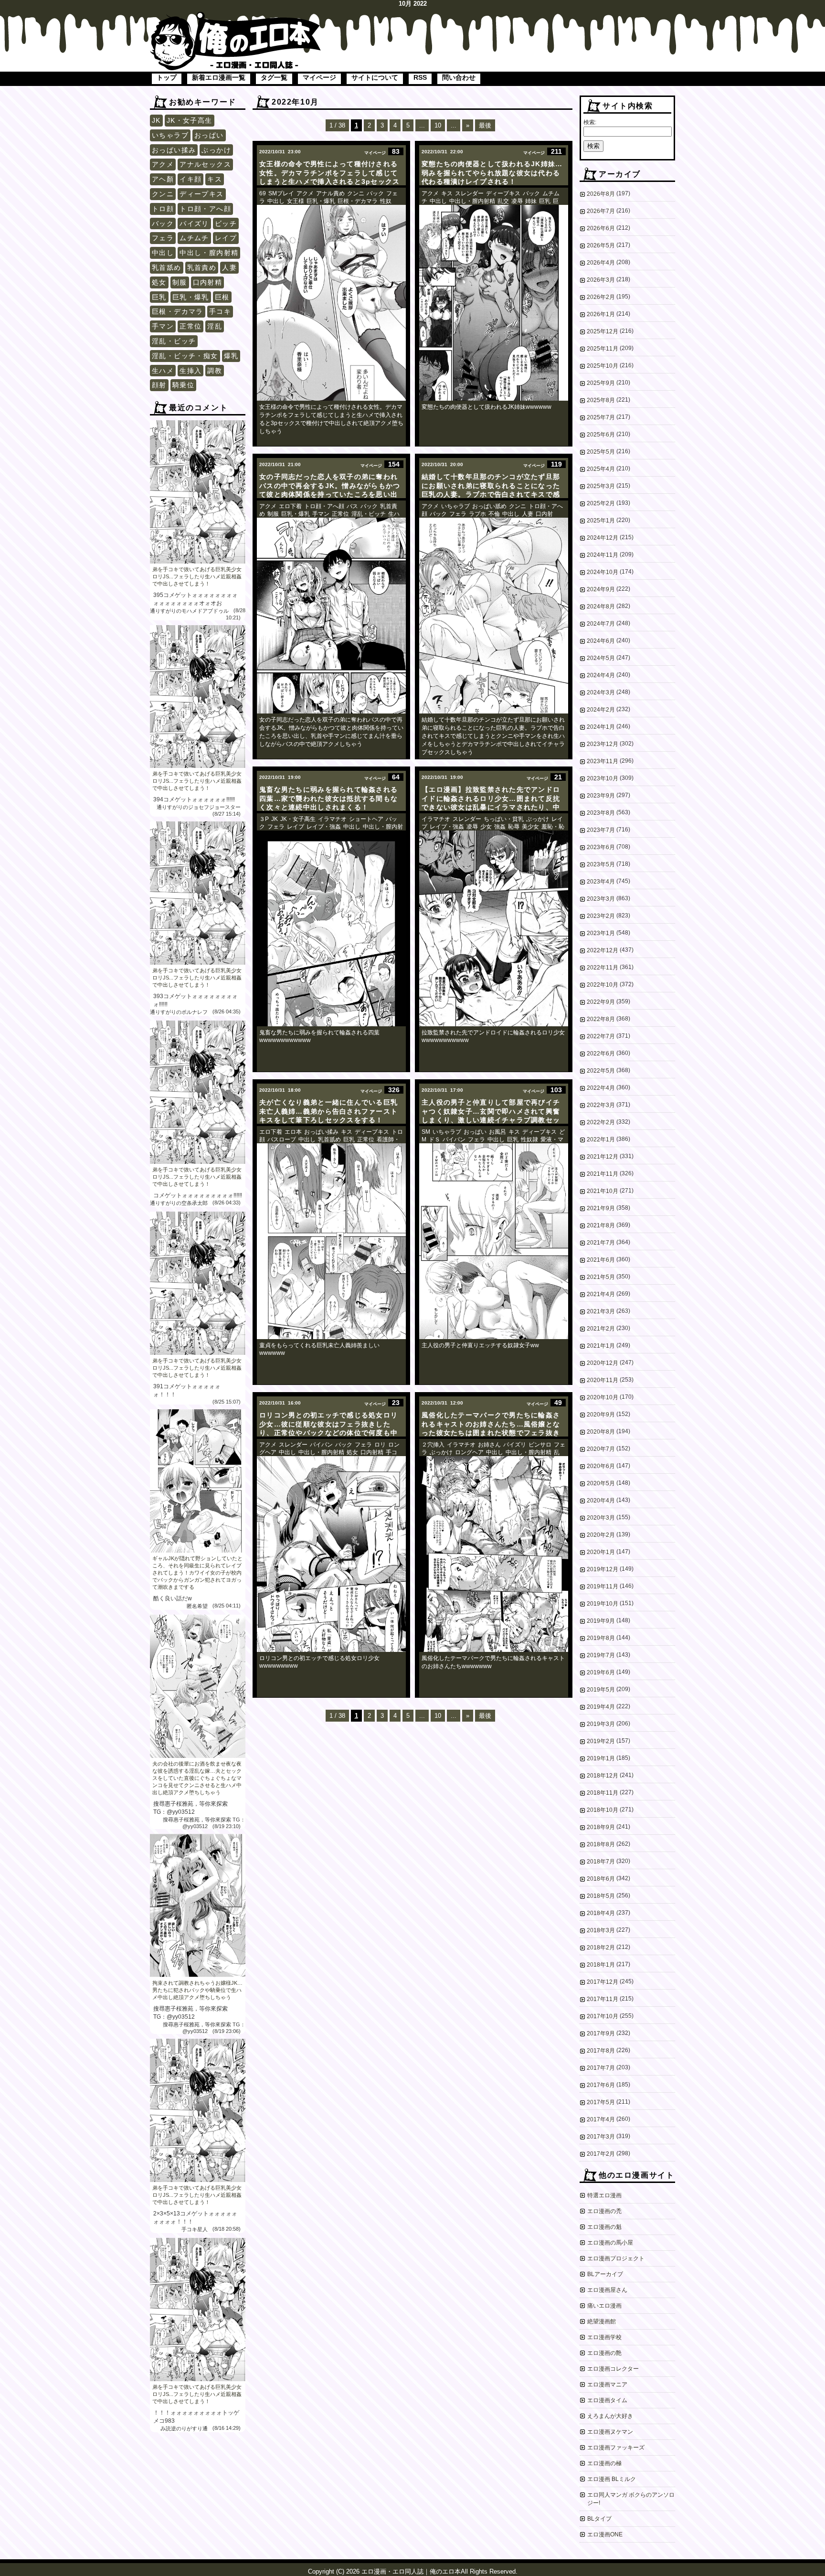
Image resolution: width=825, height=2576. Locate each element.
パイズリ (194, 224)
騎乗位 (183, 385)
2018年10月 (603, 1810)
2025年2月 (601, 503)
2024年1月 (601, 727)
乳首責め (202, 267)
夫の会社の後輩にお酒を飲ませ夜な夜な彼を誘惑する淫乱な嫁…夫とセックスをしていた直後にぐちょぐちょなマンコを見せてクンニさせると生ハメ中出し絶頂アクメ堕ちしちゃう (197, 1778)
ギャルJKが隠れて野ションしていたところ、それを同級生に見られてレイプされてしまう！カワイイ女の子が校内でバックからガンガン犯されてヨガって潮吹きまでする (197, 1573)
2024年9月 (601, 589)
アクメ (163, 164)
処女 (159, 282)
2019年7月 (601, 1655)
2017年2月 (601, 2154)
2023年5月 (601, 864)
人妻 (229, 267)
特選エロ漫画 (604, 2195)
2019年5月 (601, 1690)
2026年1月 (601, 314)
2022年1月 (601, 1139)
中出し (163, 253)
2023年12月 (603, 744)
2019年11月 (603, 1586)
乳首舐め (167, 267)
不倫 (494, 514)
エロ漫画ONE (605, 2534)
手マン (163, 326)
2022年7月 (601, 1036)
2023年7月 (601, 830)
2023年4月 (601, 882)
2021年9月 (601, 1208)
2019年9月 (601, 1621)
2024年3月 (601, 692)
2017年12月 (603, 1982)
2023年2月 (601, 916)
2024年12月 (603, 538)
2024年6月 (601, 641)
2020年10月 (603, 1397)
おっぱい (209, 135)
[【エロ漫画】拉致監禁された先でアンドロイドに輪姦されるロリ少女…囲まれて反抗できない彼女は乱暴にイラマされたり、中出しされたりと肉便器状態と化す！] (494, 928)
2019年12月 (603, 1569)
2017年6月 (601, 2085)
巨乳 (159, 297)
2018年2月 (601, 1948)
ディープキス (201, 194)
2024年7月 (601, 624)
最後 (485, 125)
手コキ (220, 311)
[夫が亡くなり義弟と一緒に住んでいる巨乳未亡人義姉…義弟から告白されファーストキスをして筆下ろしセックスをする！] (331, 1241)
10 (438, 125)
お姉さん (489, 1445)
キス (215, 179)
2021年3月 (601, 1311)
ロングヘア (469, 1452)
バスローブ (282, 1139)
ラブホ (477, 514)
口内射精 (208, 282)
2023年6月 (601, 847)
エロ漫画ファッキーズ (616, 2448)
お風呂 (497, 1132)
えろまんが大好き (610, 2416)
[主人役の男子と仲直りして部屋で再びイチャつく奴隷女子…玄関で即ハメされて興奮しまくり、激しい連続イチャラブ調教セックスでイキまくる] (494, 1241)
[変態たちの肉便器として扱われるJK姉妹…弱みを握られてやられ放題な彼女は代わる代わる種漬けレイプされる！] (494, 303)
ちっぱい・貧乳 (504, 819)
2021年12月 (603, 1157)
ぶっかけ (216, 150)
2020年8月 (601, 1432)
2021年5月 (601, 1277)
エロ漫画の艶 (604, 2353)
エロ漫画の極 (604, 2463)
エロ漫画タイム (607, 2400)
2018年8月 (601, 1844)
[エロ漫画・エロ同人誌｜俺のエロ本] (236, 17)
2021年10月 (603, 1191)
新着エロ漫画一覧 (219, 77)
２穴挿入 (433, 1445)
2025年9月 (601, 383)
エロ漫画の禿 (604, 2211)
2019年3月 (601, 1724)
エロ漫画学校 (604, 2337)
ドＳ (434, 1139)
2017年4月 (601, 2119)
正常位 (190, 326)
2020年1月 (601, 1552)
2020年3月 (601, 1518)
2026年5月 (601, 245)
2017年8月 (601, 2051)
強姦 (500, 827)
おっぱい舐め (489, 506)
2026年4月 (601, 263)
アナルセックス (205, 164)
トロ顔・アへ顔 (205, 209)
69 (263, 193)
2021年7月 (601, 1243)
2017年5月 (601, 2102)
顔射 (159, 385)
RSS (420, 77)
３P (264, 819)
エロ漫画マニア (607, 2384)
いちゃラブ (170, 135)
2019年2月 (601, 1741)
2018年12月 (603, 1776)
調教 (215, 371)
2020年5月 (601, 1483)
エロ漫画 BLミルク (612, 2479)
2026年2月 (601, 297)
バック (163, 224)
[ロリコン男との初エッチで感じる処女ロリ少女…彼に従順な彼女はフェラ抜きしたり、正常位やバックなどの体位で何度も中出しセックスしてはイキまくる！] (331, 1554)
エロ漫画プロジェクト (616, 2258)
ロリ (380, 1445)
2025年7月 (601, 417)
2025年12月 (603, 331)
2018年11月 (603, 1793)
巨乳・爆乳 (191, 297)
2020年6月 (601, 1466)
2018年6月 (601, 1879)
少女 (486, 827)
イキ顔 (190, 179)
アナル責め (330, 193)
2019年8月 (601, 1638)
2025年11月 (603, 349)
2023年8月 (601, 813)
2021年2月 (601, 1329)
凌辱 (517, 201)
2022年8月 (601, 1019)
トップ (167, 77)
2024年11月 (603, 555)
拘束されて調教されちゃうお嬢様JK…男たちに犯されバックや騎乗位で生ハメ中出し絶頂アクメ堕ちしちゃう (197, 1990)
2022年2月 (601, 1122)
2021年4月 (601, 1294)
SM (426, 1132)
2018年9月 (601, 1827)
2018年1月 (601, 1965)
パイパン (454, 1139)
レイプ (226, 238)
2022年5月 (601, 1071)
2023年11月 (603, 761)
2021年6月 (601, 1260)
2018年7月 (601, 1862)
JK (156, 120)
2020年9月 (601, 1415)
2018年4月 (601, 1913)
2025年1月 (601, 521)
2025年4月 (601, 469)
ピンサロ (540, 1445)
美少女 (530, 827)
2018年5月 (601, 1896)
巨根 (222, 297)
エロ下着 (290, 506)
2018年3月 (601, 1930)
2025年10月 (603, 366)
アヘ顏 (163, 179)
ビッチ (226, 224)
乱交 (503, 201)
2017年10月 (603, 2016)
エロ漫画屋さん (607, 2290)
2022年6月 (601, 1054)
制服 (180, 282)
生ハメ (163, 371)
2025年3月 (601, 486)
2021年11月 (603, 1174)
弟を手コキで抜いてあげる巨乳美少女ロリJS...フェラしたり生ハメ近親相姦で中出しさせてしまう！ (197, 576)
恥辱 (514, 827)
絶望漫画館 (602, 2321)
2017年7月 (601, 2068)
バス (352, 506)
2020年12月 (603, 1363)
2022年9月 (601, 1002)
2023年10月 (603, 778)
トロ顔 (163, 209)
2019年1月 (601, 1758)
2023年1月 (601, 933)
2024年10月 (603, 572)
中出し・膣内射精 (209, 253)
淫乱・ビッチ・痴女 (185, 356)
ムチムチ (194, 238)
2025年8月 (601, 400)
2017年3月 (601, 2137)
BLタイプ (599, 2519)
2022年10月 (603, 985)
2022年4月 (601, 1088)
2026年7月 (601, 211)
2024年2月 (601, 710)
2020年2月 (601, 1535)
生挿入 (190, 371)
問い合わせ (459, 77)
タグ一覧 (274, 77)
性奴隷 (529, 1139)
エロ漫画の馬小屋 (610, 2243)
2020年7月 (601, 1449)
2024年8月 (601, 607)
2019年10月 (603, 1604)
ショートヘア (366, 819)
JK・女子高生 (190, 120)
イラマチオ (332, 819)
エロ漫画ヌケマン (610, 2432)
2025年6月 (601, 435)
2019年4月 (601, 1707)
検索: (590, 122)
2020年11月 (603, 1380)
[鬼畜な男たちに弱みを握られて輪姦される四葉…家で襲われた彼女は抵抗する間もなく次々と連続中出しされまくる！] (331, 928)
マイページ (319, 77)
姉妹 (531, 201)
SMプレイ (281, 193)
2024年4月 (601, 675)
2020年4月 (601, 1501)
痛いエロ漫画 (604, 2306)
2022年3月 (601, 1105)
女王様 (296, 201)
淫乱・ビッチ (174, 341)
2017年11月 (603, 1999)
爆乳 (231, 356)
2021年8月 (601, 1225)
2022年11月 (603, 968)
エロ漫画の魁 (604, 2227)
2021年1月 (601, 1346)
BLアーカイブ (605, 2274)
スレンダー (469, 193)
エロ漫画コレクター (613, 2369)
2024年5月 (601, 658)
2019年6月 (601, 1672)
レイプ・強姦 (324, 827)
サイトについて (375, 77)
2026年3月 (601, 280)
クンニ (163, 194)
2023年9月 (601, 796)
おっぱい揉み (174, 150)
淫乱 (215, 326)
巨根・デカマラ (178, 311)
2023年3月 (601, 899)
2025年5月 (601, 452)
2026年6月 (601, 228)
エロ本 (293, 1132)
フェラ (163, 238)
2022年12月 (603, 950)
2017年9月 (601, 2033)
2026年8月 (601, 194)
